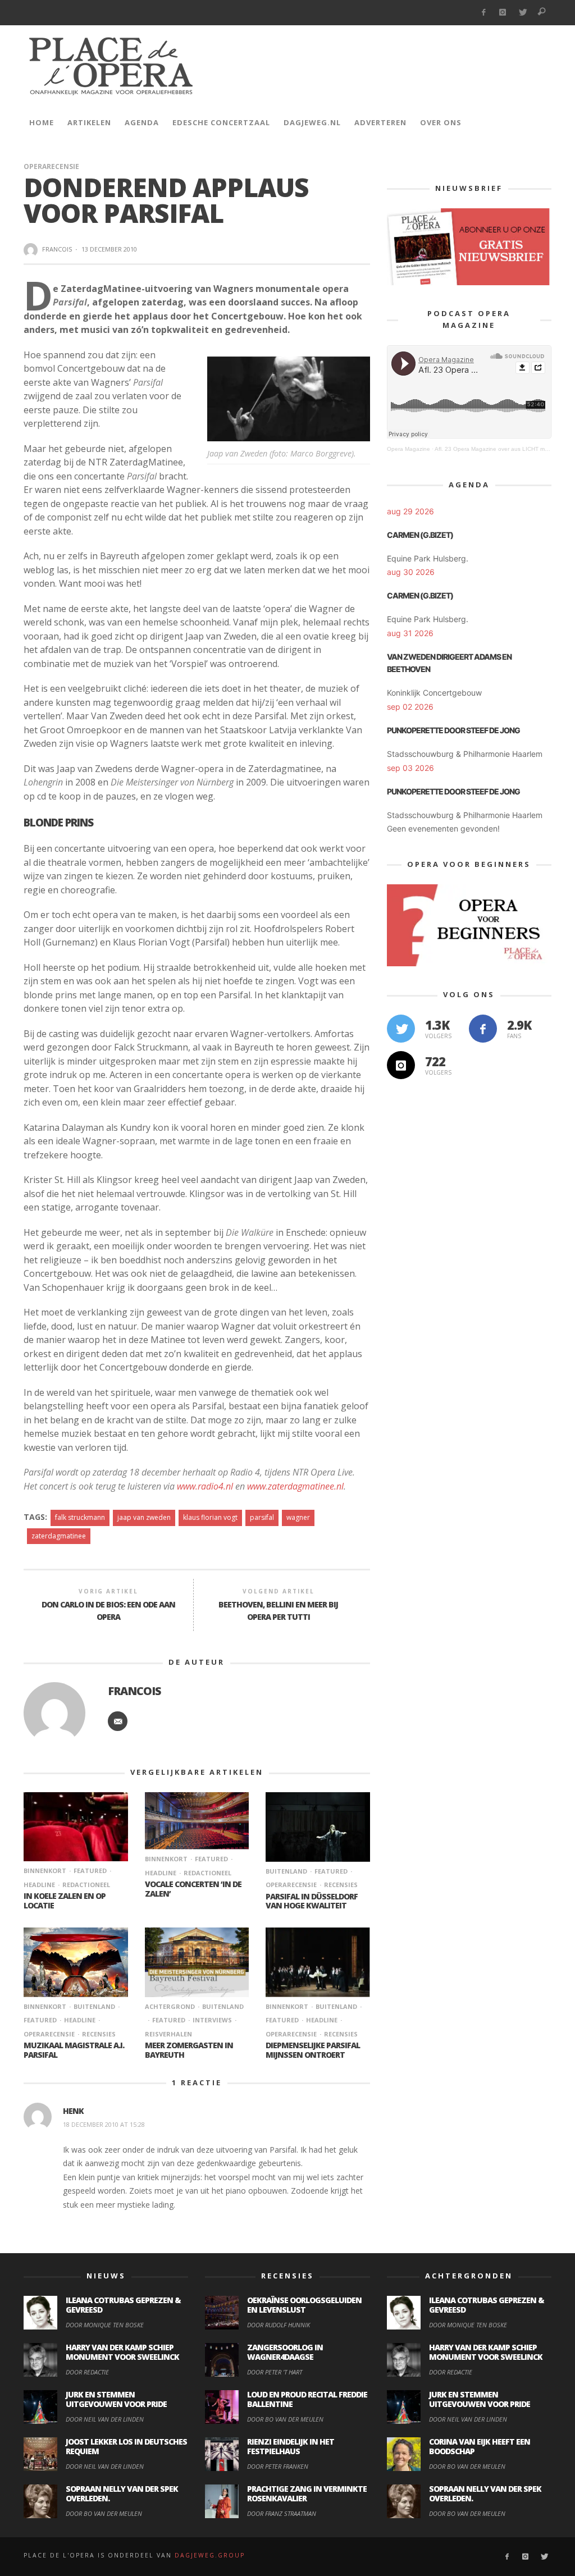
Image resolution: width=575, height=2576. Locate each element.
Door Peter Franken (278, 2466)
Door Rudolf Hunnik (279, 2325)
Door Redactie (87, 2372)
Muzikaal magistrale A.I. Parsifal (74, 2050)
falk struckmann (80, 1517)
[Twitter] (522, 13)
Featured (90, 1871)
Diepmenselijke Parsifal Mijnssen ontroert (313, 2050)
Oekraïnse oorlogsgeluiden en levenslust (304, 2305)
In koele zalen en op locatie (65, 1901)
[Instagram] (503, 13)
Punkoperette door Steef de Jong (453, 730)
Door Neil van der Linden (105, 2419)
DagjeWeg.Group (210, 2555)
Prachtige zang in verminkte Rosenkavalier (307, 2493)
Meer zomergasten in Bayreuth (189, 2050)
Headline (80, 2020)
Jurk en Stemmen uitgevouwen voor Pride (116, 2399)
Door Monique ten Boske (105, 2325)
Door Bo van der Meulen (104, 2513)
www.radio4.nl (205, 1486)
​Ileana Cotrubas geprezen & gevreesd (123, 2305)
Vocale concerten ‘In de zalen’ (193, 1889)
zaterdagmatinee (59, 1536)
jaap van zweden (144, 1517)
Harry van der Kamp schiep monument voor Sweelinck (122, 2352)
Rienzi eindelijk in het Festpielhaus (291, 2446)
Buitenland (286, 1871)
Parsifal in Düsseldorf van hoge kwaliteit (312, 1901)
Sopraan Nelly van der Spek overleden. (122, 2493)
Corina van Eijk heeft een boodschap (480, 2446)
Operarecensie (51, 166)
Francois (57, 249)
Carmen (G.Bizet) (420, 535)
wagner (298, 1517)
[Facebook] (483, 13)
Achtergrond (170, 2006)
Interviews (212, 2020)
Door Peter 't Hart (275, 2372)
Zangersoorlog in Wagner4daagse (285, 2352)
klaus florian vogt (210, 1517)
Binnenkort (45, 1871)
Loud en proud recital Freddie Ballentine (307, 2399)
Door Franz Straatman (282, 2513)
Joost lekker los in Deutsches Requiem (126, 2446)
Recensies (341, 1885)
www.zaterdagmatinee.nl (295, 1486)
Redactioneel (86, 1885)
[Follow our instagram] (401, 1065)
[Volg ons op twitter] (401, 1029)
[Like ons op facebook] (483, 1029)
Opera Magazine (409, 449)
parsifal (262, 1517)
